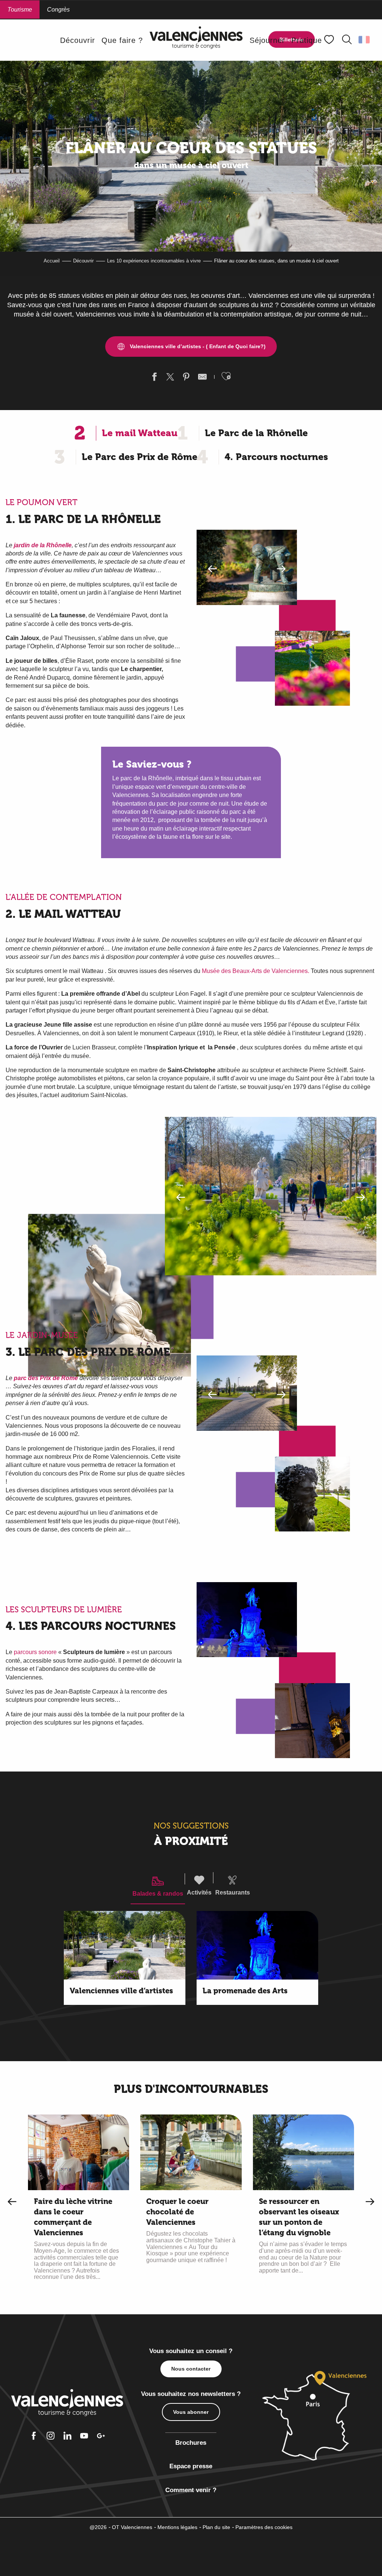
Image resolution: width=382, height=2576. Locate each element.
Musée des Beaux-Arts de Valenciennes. (256, 971)
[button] (347, 40)
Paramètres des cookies (264, 2527)
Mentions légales (177, 2527)
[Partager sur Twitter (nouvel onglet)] (170, 378)
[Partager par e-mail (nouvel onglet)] (202, 378)
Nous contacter (191, 2369)
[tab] (158, 1886)
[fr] (365, 40)
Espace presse (191, 2466)
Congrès (58, 10)
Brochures (191, 2443)
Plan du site (216, 2527)
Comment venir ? (191, 2490)
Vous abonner (191, 2412)
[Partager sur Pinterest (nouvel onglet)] (186, 378)
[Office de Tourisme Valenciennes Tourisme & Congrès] (196, 40)
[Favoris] (330, 40)
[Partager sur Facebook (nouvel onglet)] (154, 378)
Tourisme (20, 10)
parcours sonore (35, 1652)
